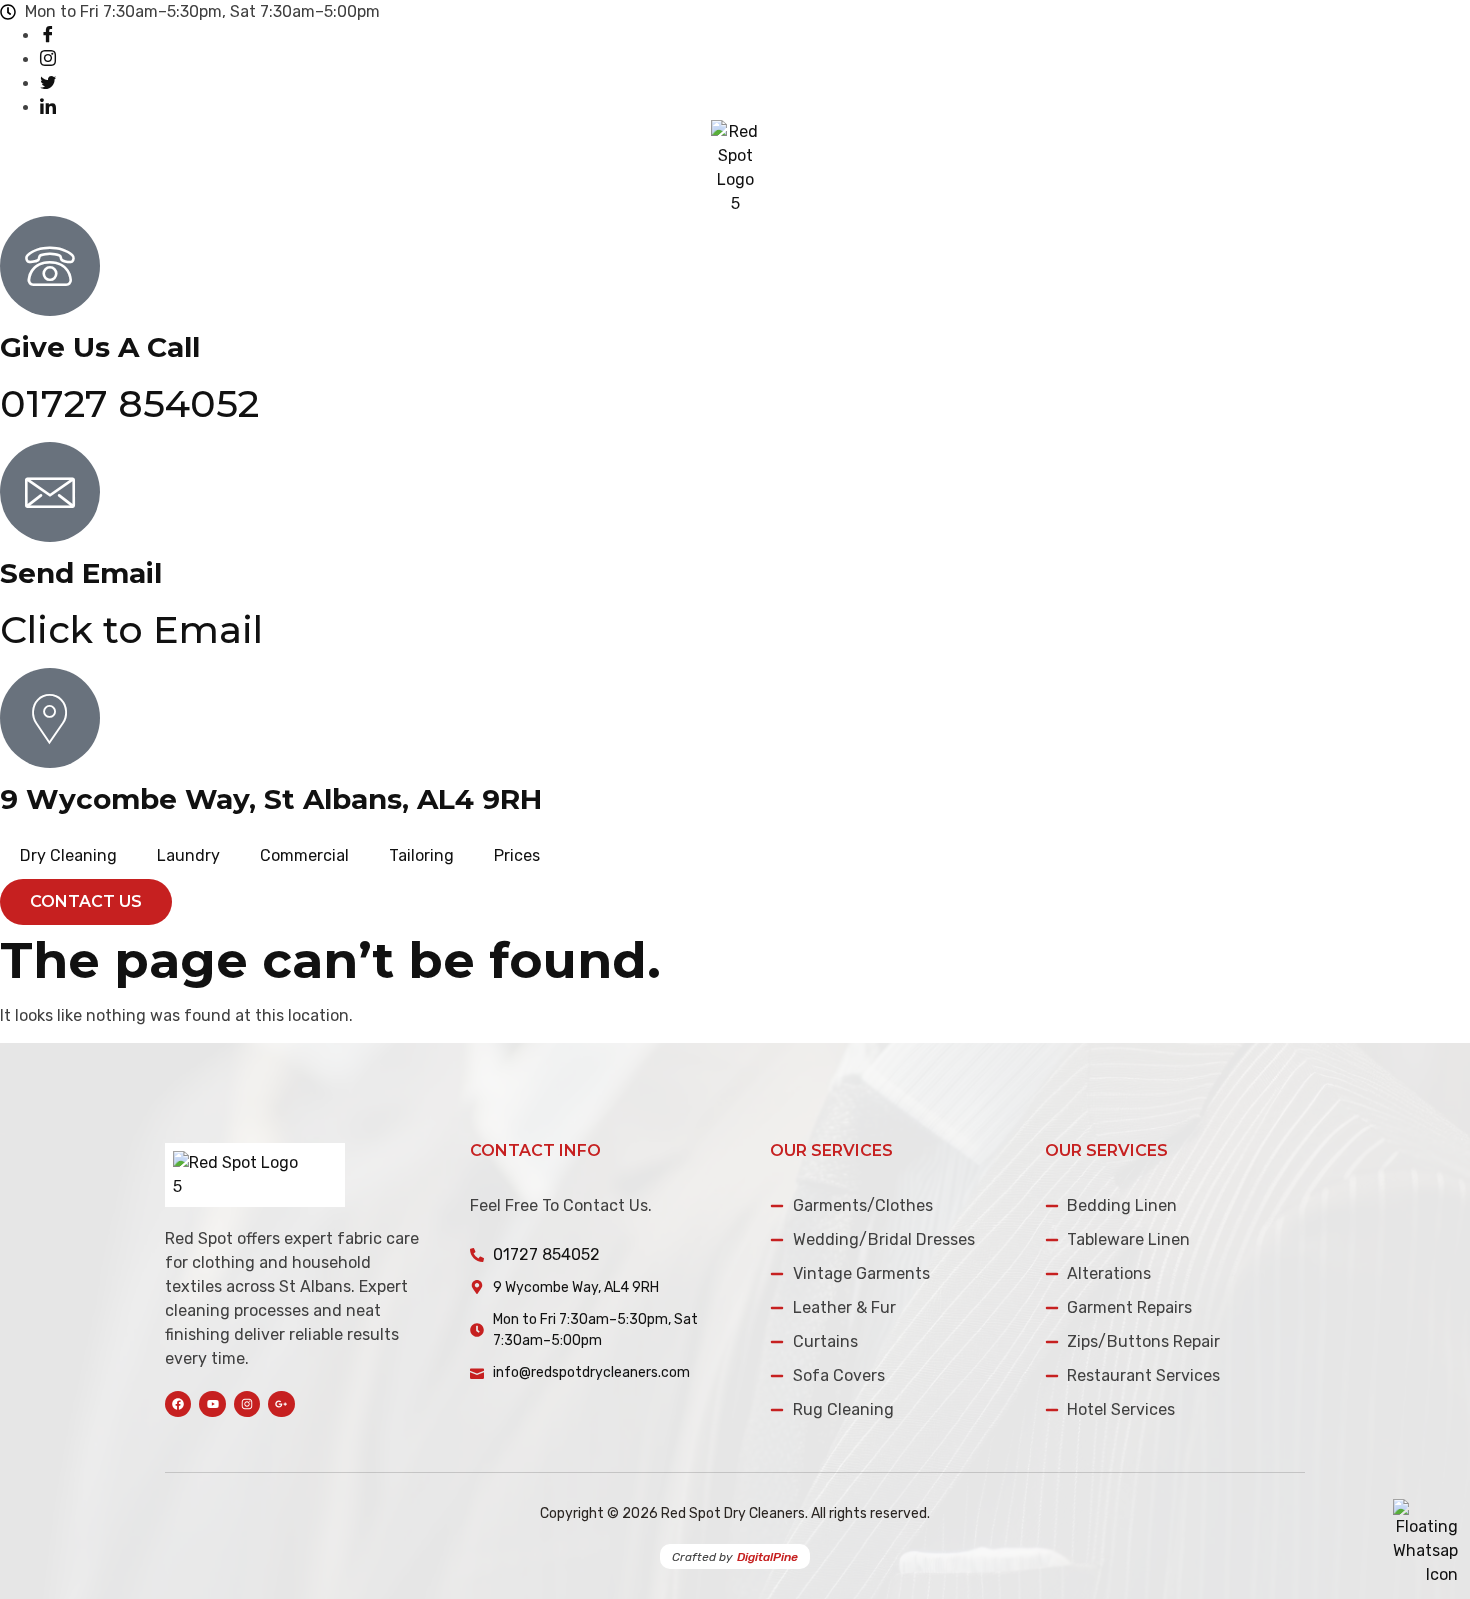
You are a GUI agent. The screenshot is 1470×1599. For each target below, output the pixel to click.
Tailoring (421, 855)
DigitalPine (767, 1557)
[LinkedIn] (48, 107)
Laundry (188, 855)
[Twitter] (48, 83)
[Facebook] (48, 35)
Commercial (304, 855)
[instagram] (48, 59)
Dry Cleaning (68, 855)
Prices (517, 855)
